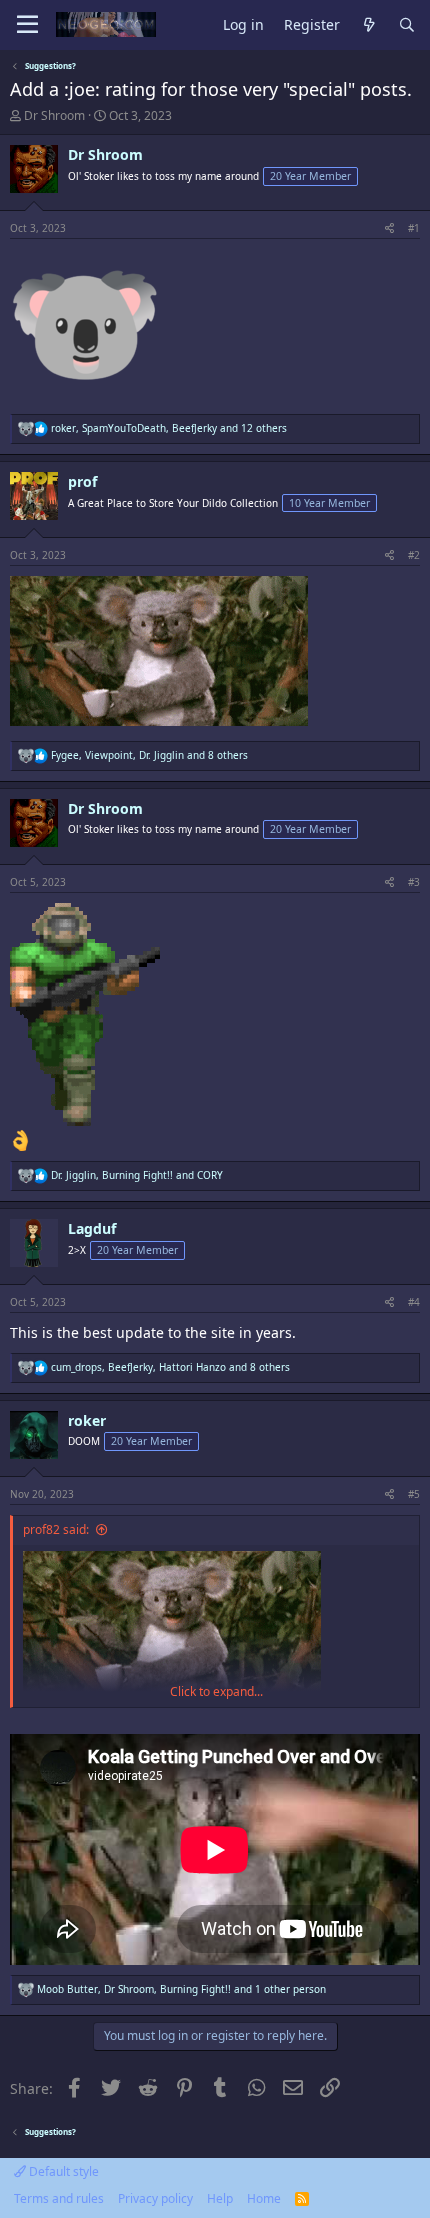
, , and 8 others (149, 755)
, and (137, 1175)
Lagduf (92, 1228)
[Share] (389, 228)
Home (264, 2198)
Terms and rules (59, 2198)
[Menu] (27, 25)
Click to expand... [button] (216, 1692)
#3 (414, 882)
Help (220, 2198)
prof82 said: (56, 1529)
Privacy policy (155, 2198)
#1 (414, 228)
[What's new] (369, 25)
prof (82, 481)
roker (87, 1420)
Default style (62, 2171)
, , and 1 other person (181, 1989)
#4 (414, 1302)
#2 (414, 555)
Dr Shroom (54, 115)
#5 (414, 1494)
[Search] (407, 25)
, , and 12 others (169, 428)
